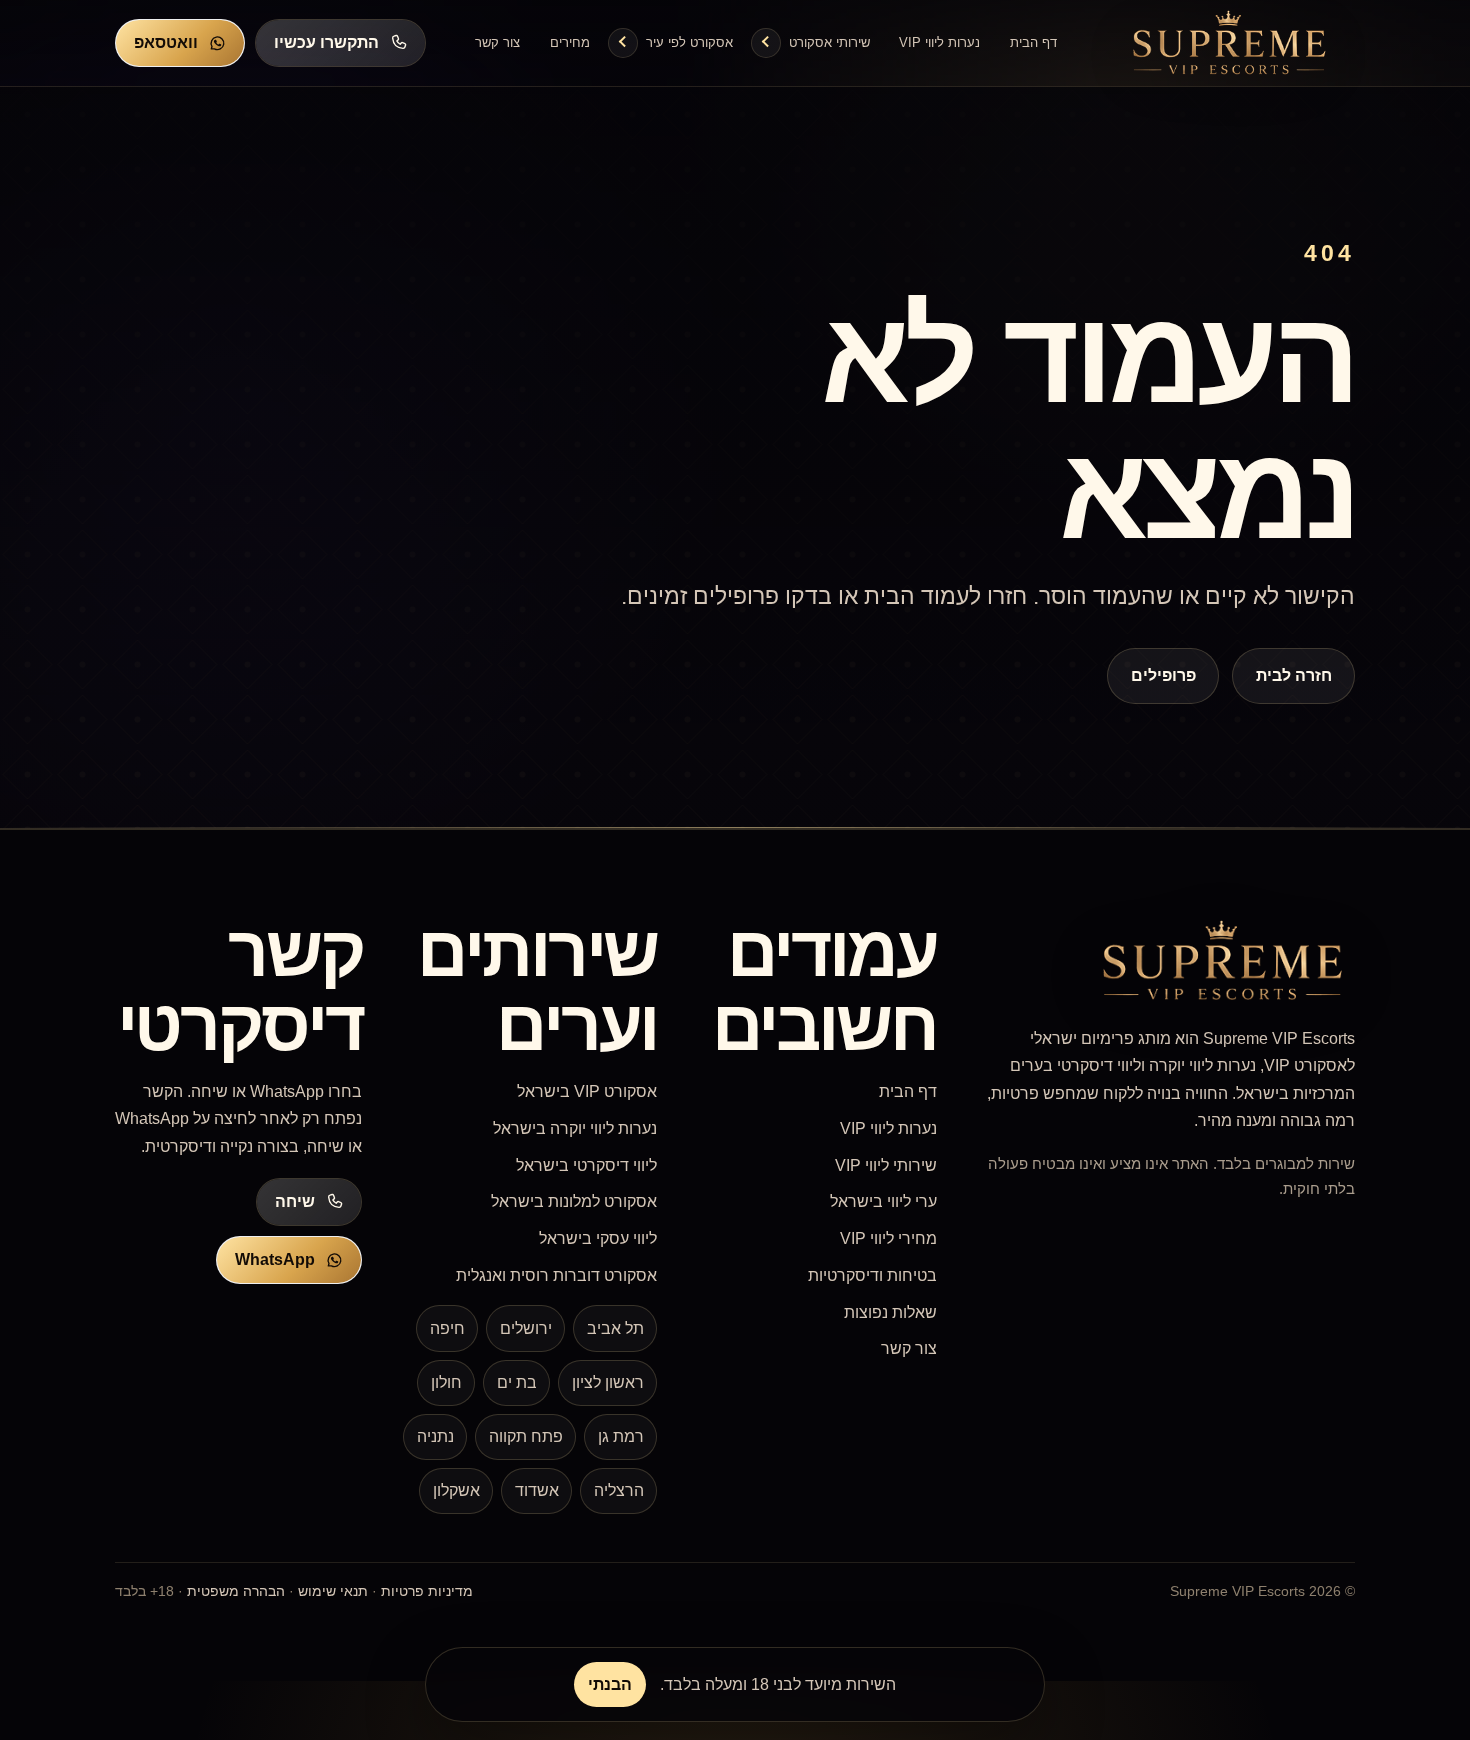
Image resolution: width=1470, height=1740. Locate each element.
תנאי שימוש (333, 1591)
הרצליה (619, 1490)
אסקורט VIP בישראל (587, 1091)
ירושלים (526, 1328)
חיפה (447, 1328)
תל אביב (615, 1328)
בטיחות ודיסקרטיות (872, 1275)
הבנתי (610, 1684)
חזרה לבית (1293, 675)
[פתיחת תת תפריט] (766, 43)
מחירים (570, 42)
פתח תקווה (526, 1436)
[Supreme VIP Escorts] (1230, 43)
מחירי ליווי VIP (888, 1238)
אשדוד (537, 1490)
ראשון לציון (608, 1382)
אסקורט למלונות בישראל (574, 1201)
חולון (446, 1382)
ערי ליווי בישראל (883, 1201)
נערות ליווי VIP (939, 42)
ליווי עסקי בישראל (598, 1238)
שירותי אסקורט (829, 42)
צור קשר (497, 42)
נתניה (435, 1436)
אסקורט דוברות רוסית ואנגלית (556, 1275)
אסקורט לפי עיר (689, 42)
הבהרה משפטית (236, 1591)
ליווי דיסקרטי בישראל (586, 1165)
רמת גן (621, 1436)
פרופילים (1163, 675)
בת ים (517, 1382)
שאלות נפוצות (890, 1312)
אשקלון (456, 1490)
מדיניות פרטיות (427, 1591)
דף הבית (1033, 42)
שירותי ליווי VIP (886, 1165)
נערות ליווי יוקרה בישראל (575, 1128)
